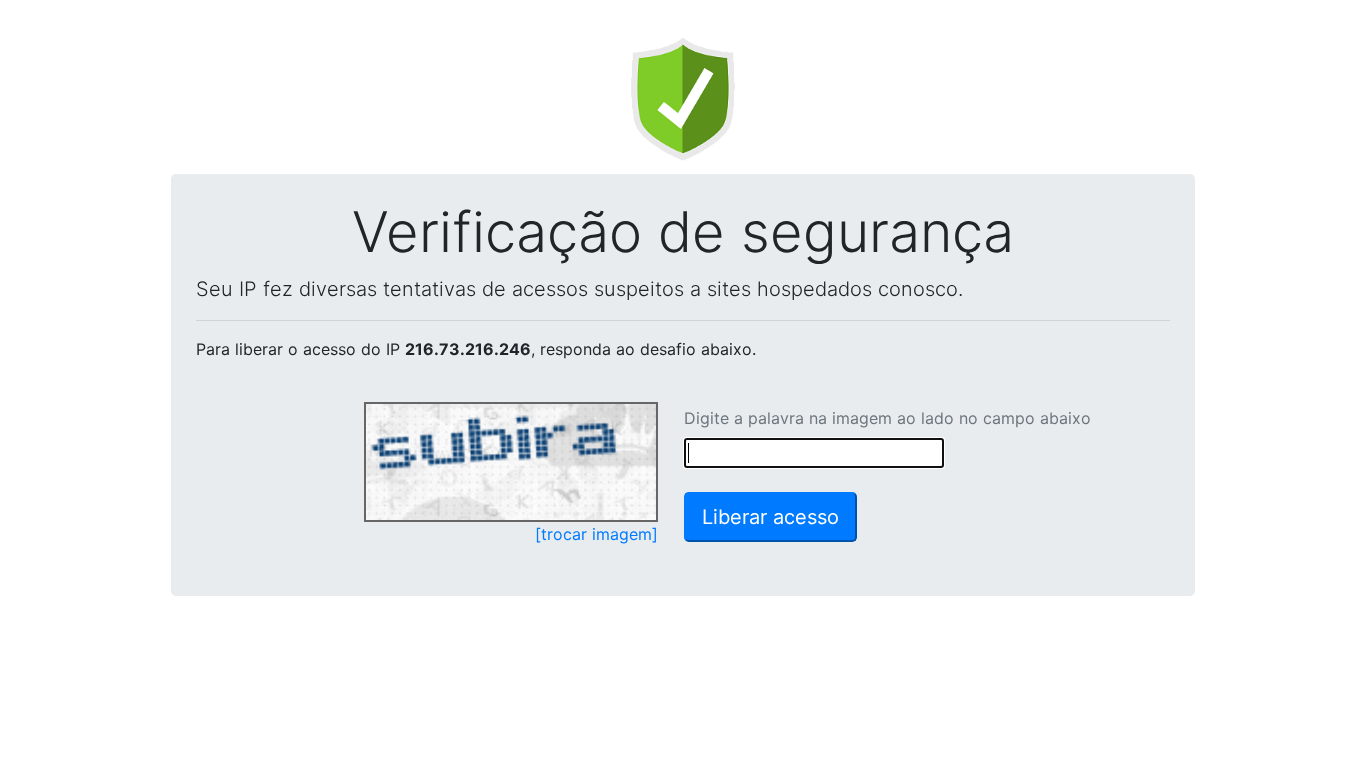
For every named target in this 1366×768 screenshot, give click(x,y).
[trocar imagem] (596, 534)
